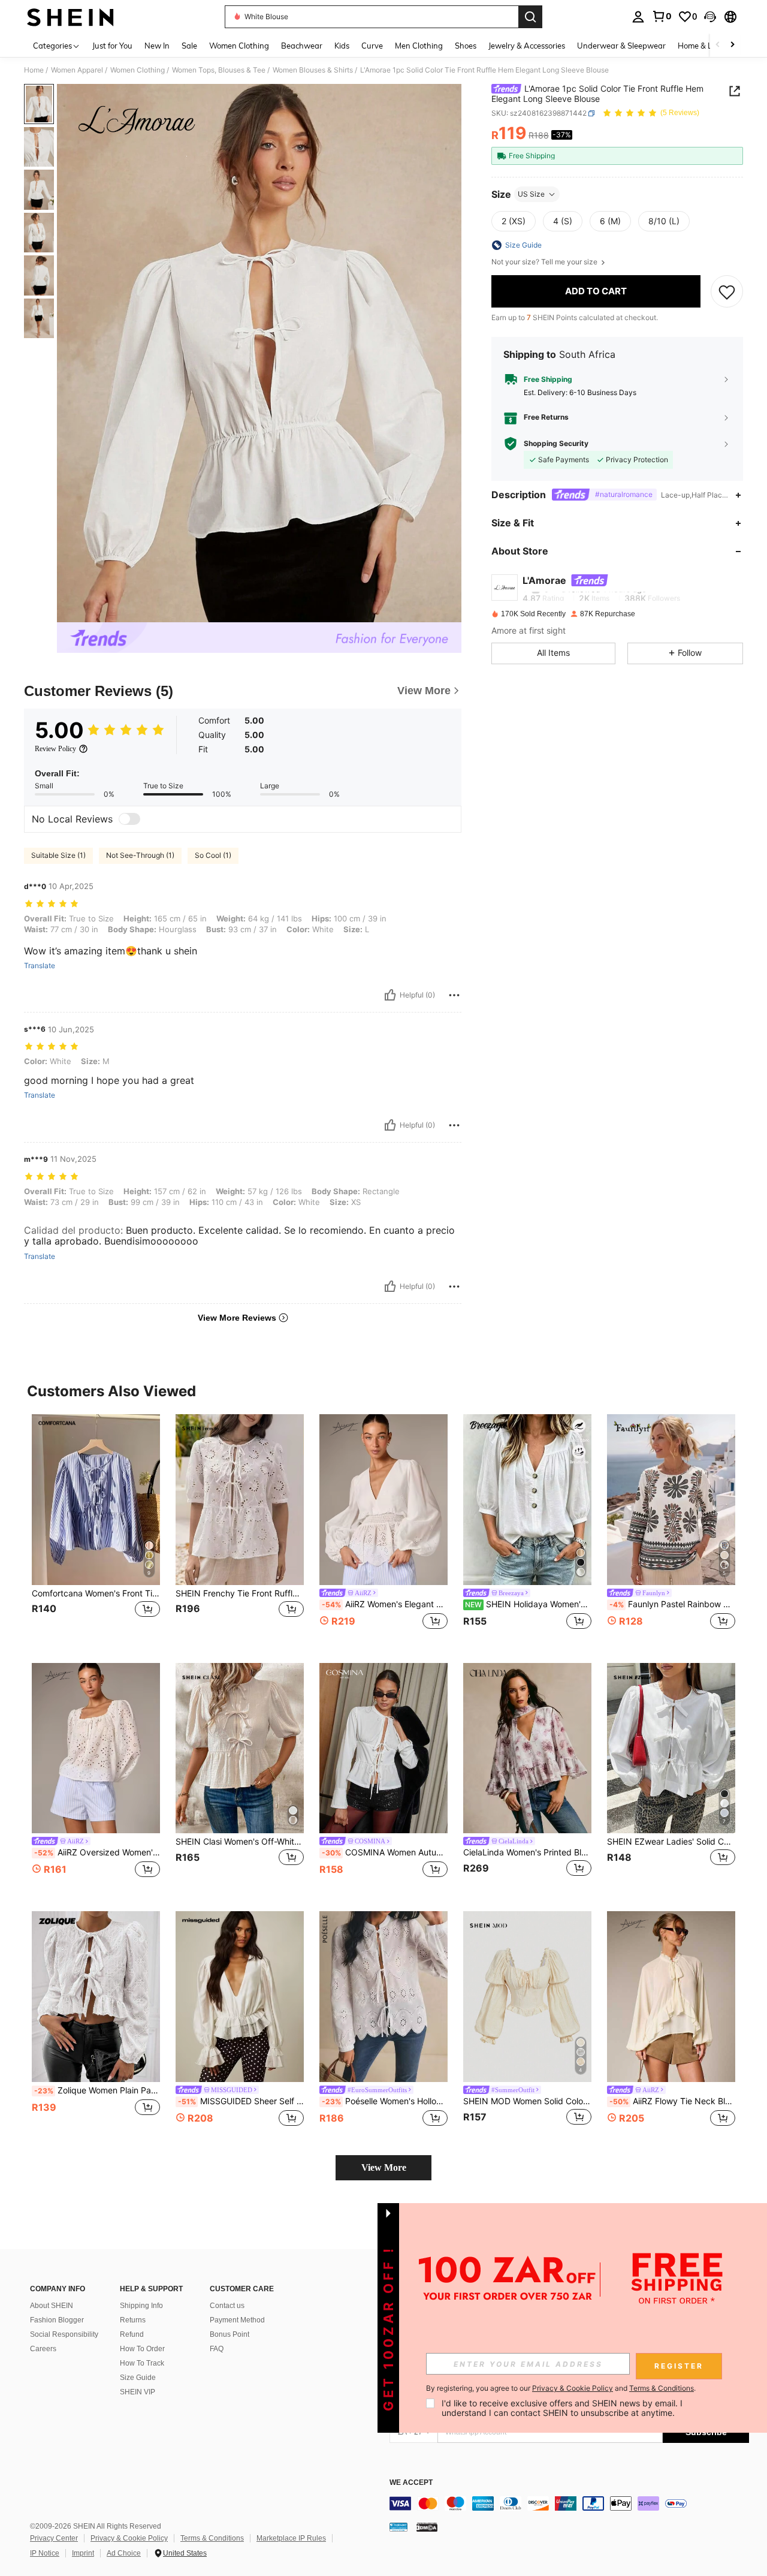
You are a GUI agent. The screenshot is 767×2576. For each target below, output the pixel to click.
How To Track (142, 2363)
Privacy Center (54, 2538)
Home (34, 70)
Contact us (227, 2306)
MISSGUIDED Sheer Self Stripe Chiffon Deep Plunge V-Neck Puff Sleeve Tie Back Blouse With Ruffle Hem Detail (241, 2101)
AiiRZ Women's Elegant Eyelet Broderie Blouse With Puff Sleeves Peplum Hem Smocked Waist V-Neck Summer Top (385, 1604)
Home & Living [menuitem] (703, 46)
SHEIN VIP (138, 2392)
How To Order (142, 2349)
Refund (132, 2334)
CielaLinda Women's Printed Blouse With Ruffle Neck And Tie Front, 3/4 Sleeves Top (527, 1852)
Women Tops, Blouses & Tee (219, 70)
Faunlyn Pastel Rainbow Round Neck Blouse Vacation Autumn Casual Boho (672, 1604)
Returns (133, 2320)
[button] (710, 17)
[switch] (129, 819)
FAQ (217, 2349)
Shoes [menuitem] (466, 46)
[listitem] (96, 1529)
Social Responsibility (64, 2334)
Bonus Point (230, 2334)
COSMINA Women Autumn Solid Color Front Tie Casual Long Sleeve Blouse (385, 1852)
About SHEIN (52, 2306)
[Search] (530, 17)
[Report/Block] (454, 995)
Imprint (83, 2553)
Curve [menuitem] (372, 46)
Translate (40, 966)
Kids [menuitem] (342, 46)
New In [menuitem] (157, 46)
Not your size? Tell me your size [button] (545, 262)
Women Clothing (138, 70)
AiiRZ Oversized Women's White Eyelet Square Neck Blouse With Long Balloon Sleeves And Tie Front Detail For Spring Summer (97, 1852)
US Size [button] (531, 194)
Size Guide (138, 2378)
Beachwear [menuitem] (302, 46)
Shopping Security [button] (556, 444)
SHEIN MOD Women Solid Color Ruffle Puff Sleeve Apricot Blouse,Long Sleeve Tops (527, 2101)
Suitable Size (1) (58, 855)
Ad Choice (124, 2553)
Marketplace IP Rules (291, 2538)
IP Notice (45, 2553)
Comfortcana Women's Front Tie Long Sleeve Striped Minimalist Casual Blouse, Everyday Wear (96, 1593)
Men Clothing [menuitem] (419, 46)
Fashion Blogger (57, 2320)
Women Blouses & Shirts (313, 70)
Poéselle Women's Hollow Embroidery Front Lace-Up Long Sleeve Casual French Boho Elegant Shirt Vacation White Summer (385, 2101)
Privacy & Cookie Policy (129, 2538)
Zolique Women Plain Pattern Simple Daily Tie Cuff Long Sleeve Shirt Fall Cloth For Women (97, 2090)
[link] (662, 16)
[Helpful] (390, 995)
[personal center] (638, 17)
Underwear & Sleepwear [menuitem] (621, 46)
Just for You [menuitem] (112, 46)
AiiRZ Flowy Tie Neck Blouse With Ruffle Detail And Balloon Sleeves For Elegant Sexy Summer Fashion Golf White (672, 2101)
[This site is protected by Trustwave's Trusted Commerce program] (398, 2527)
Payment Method (237, 2320)
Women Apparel (77, 70)
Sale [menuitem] (189, 46)
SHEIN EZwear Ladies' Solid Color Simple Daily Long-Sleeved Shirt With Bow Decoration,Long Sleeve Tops (671, 1842)
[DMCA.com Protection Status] (427, 2527)
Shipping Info (141, 2306)
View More (384, 2167)
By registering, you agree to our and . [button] (561, 2388)
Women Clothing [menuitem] (239, 46)
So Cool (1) (213, 855)
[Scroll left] (718, 45)
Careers (43, 2349)
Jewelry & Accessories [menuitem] (527, 46)
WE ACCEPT (411, 2483)
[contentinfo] (569, 2503)
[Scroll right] (732, 45)
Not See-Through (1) (140, 855)
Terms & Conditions (212, 2538)
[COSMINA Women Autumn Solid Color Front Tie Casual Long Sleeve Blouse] (383, 1748)
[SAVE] (727, 291)
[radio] (514, 221)
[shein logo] (70, 17)
